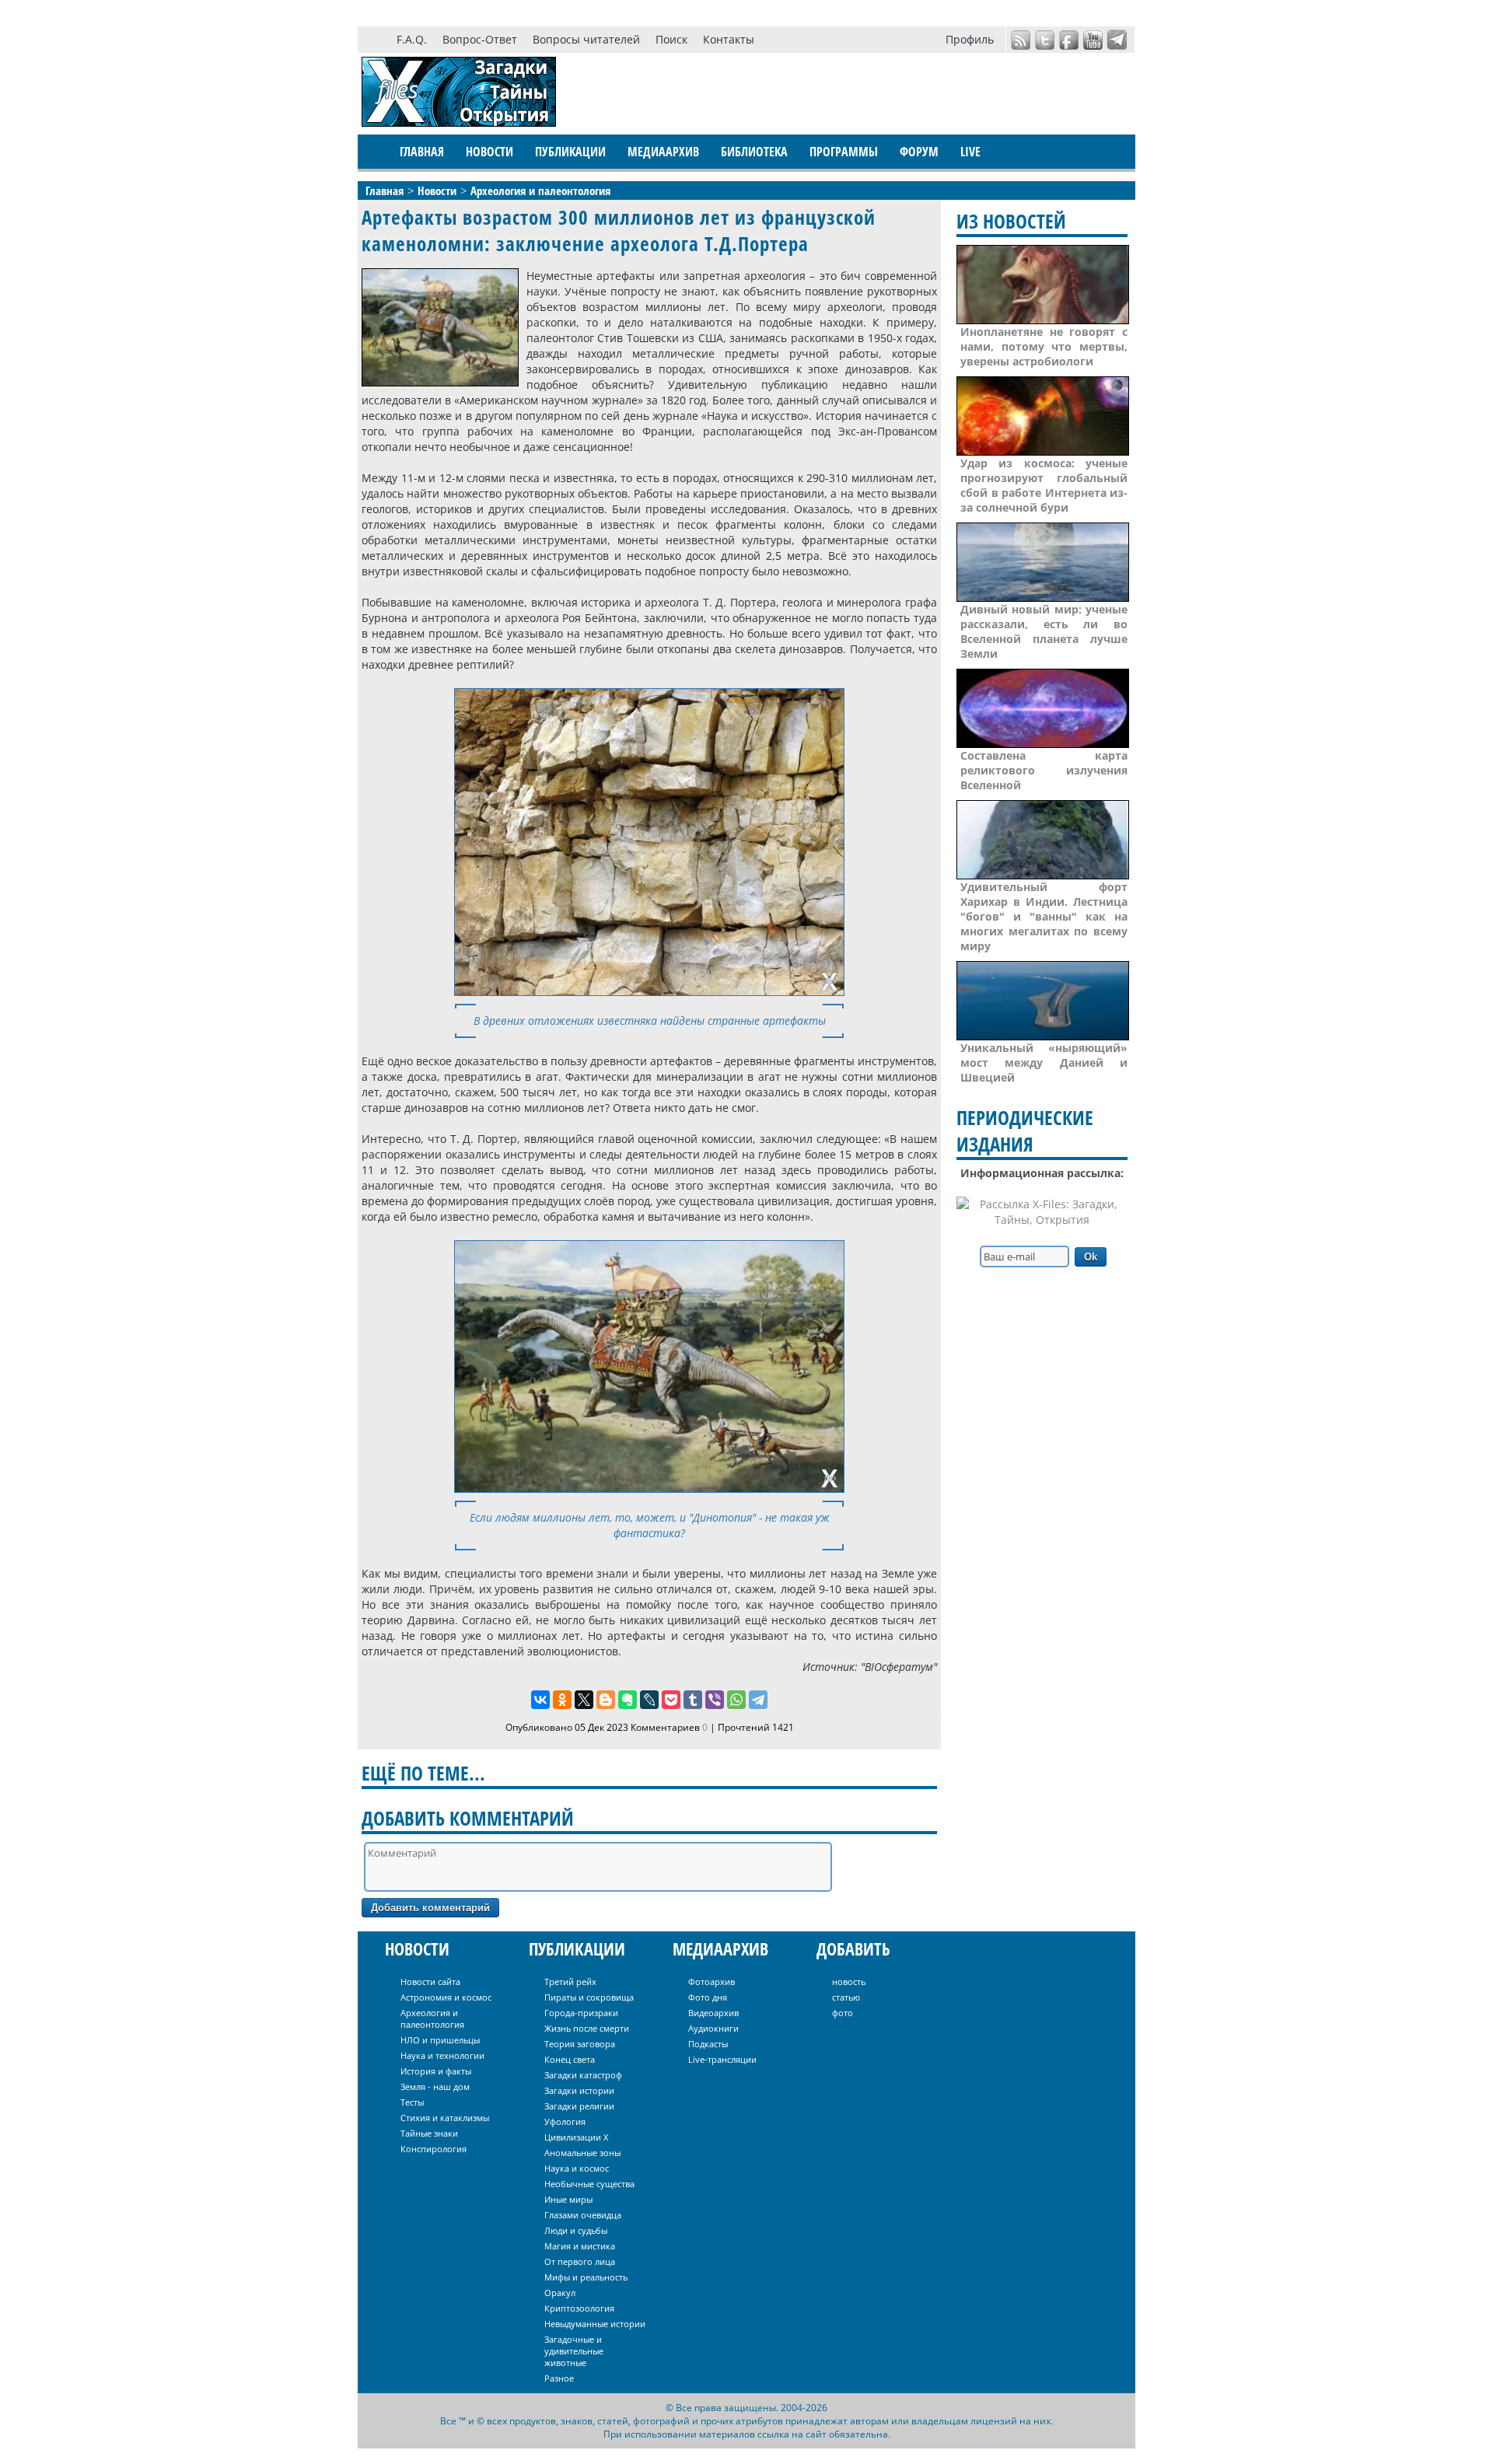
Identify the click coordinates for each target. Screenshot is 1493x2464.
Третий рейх (570, 1982)
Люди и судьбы (576, 2230)
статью (846, 1997)
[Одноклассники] (562, 1700)
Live (970, 152)
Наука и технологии (442, 2055)
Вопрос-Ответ (480, 39)
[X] (584, 1700)
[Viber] (715, 1700)
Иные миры (568, 2199)
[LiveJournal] (649, 1700)
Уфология (565, 2121)
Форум (919, 152)
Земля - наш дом (435, 2087)
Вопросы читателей (586, 39)
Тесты (412, 2102)
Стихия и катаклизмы (445, 2118)
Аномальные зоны (582, 2153)
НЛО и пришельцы (440, 2040)
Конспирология (434, 2149)
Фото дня (708, 1997)
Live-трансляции (722, 2059)
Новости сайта (430, 1982)
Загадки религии (579, 2106)
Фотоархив (712, 1982)
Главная (422, 152)
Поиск (671, 39)
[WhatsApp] (736, 1700)
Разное (559, 2378)
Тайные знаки (429, 2133)
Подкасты (708, 2044)
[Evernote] (628, 1700)
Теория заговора (580, 2044)
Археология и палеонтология (432, 2018)
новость (849, 1982)
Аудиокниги (713, 2028)
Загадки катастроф (583, 2075)
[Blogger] (606, 1700)
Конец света (570, 2059)
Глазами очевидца (583, 2215)
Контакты (729, 39)
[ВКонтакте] (540, 1700)
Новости (490, 152)
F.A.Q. (412, 39)
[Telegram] (758, 1700)
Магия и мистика (580, 2246)
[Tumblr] (693, 1700)
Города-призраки (581, 2013)
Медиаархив (663, 152)
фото (843, 2013)
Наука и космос (577, 2168)
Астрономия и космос (446, 1997)
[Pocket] (671, 1700)
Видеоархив (713, 2013)
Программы (844, 152)
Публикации (570, 152)
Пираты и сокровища (589, 1997)
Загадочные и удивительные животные (574, 2351)
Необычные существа (589, 2184)
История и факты (436, 2071)
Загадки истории (579, 2090)
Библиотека (754, 152)
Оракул (560, 2293)
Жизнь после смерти (587, 2028)
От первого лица (580, 2261)
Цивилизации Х (576, 2137)
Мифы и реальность (586, 2277)
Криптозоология (579, 2308)
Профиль (970, 39)
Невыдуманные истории (595, 2324)
